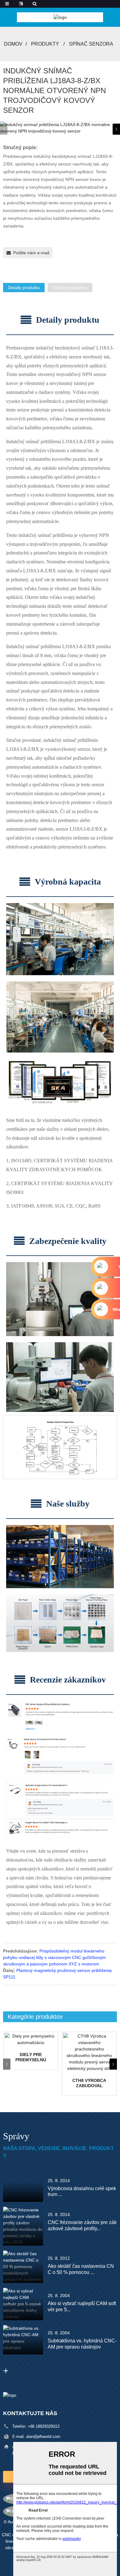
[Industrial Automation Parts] (31, 2039)
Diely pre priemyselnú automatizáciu (31, 2057)
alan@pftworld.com (43, 2437)
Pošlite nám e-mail (31, 253)
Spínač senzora (91, 44)
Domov (13, 44)
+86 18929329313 (44, 2426)
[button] (116, 129)
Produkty (45, 44)
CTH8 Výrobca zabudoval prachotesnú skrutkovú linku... (89, 2083)
